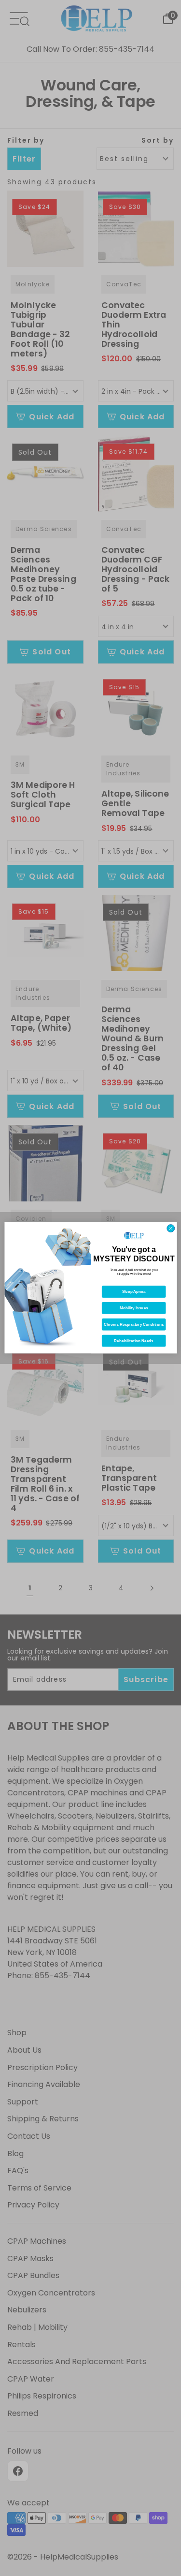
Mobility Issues (133, 1308)
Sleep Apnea (133, 1292)
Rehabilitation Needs (133, 1341)
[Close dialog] (170, 1229)
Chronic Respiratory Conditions (133, 1325)
